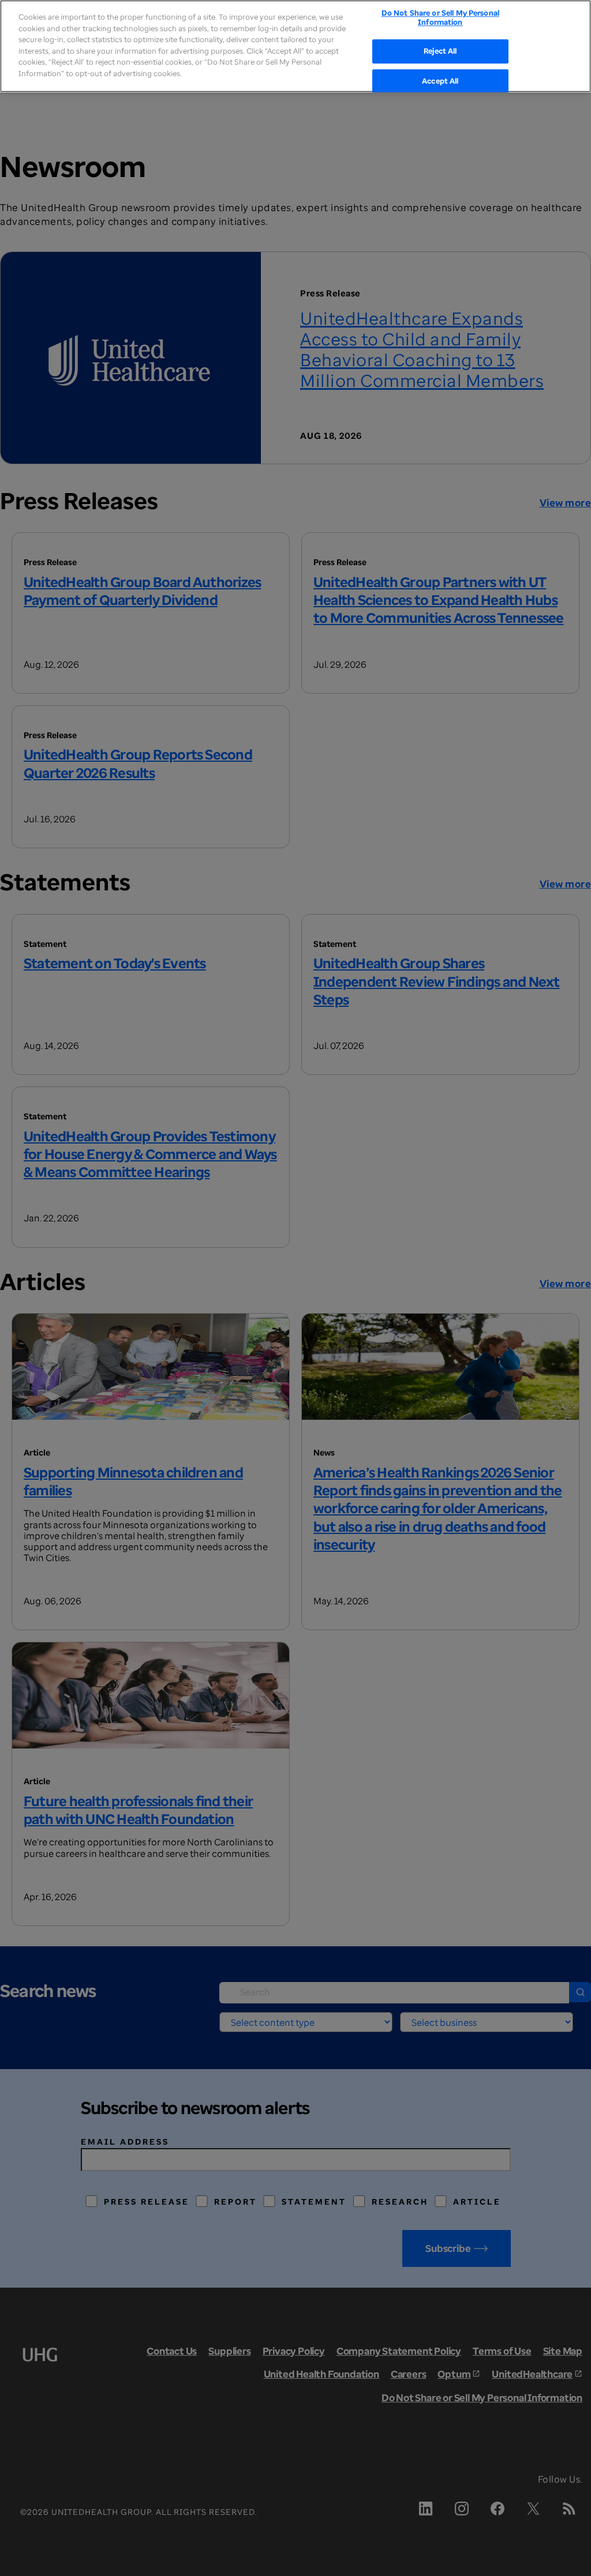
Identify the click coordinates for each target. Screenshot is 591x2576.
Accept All (440, 81)
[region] (295, 46)
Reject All (440, 51)
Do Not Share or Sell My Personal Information (440, 17)
